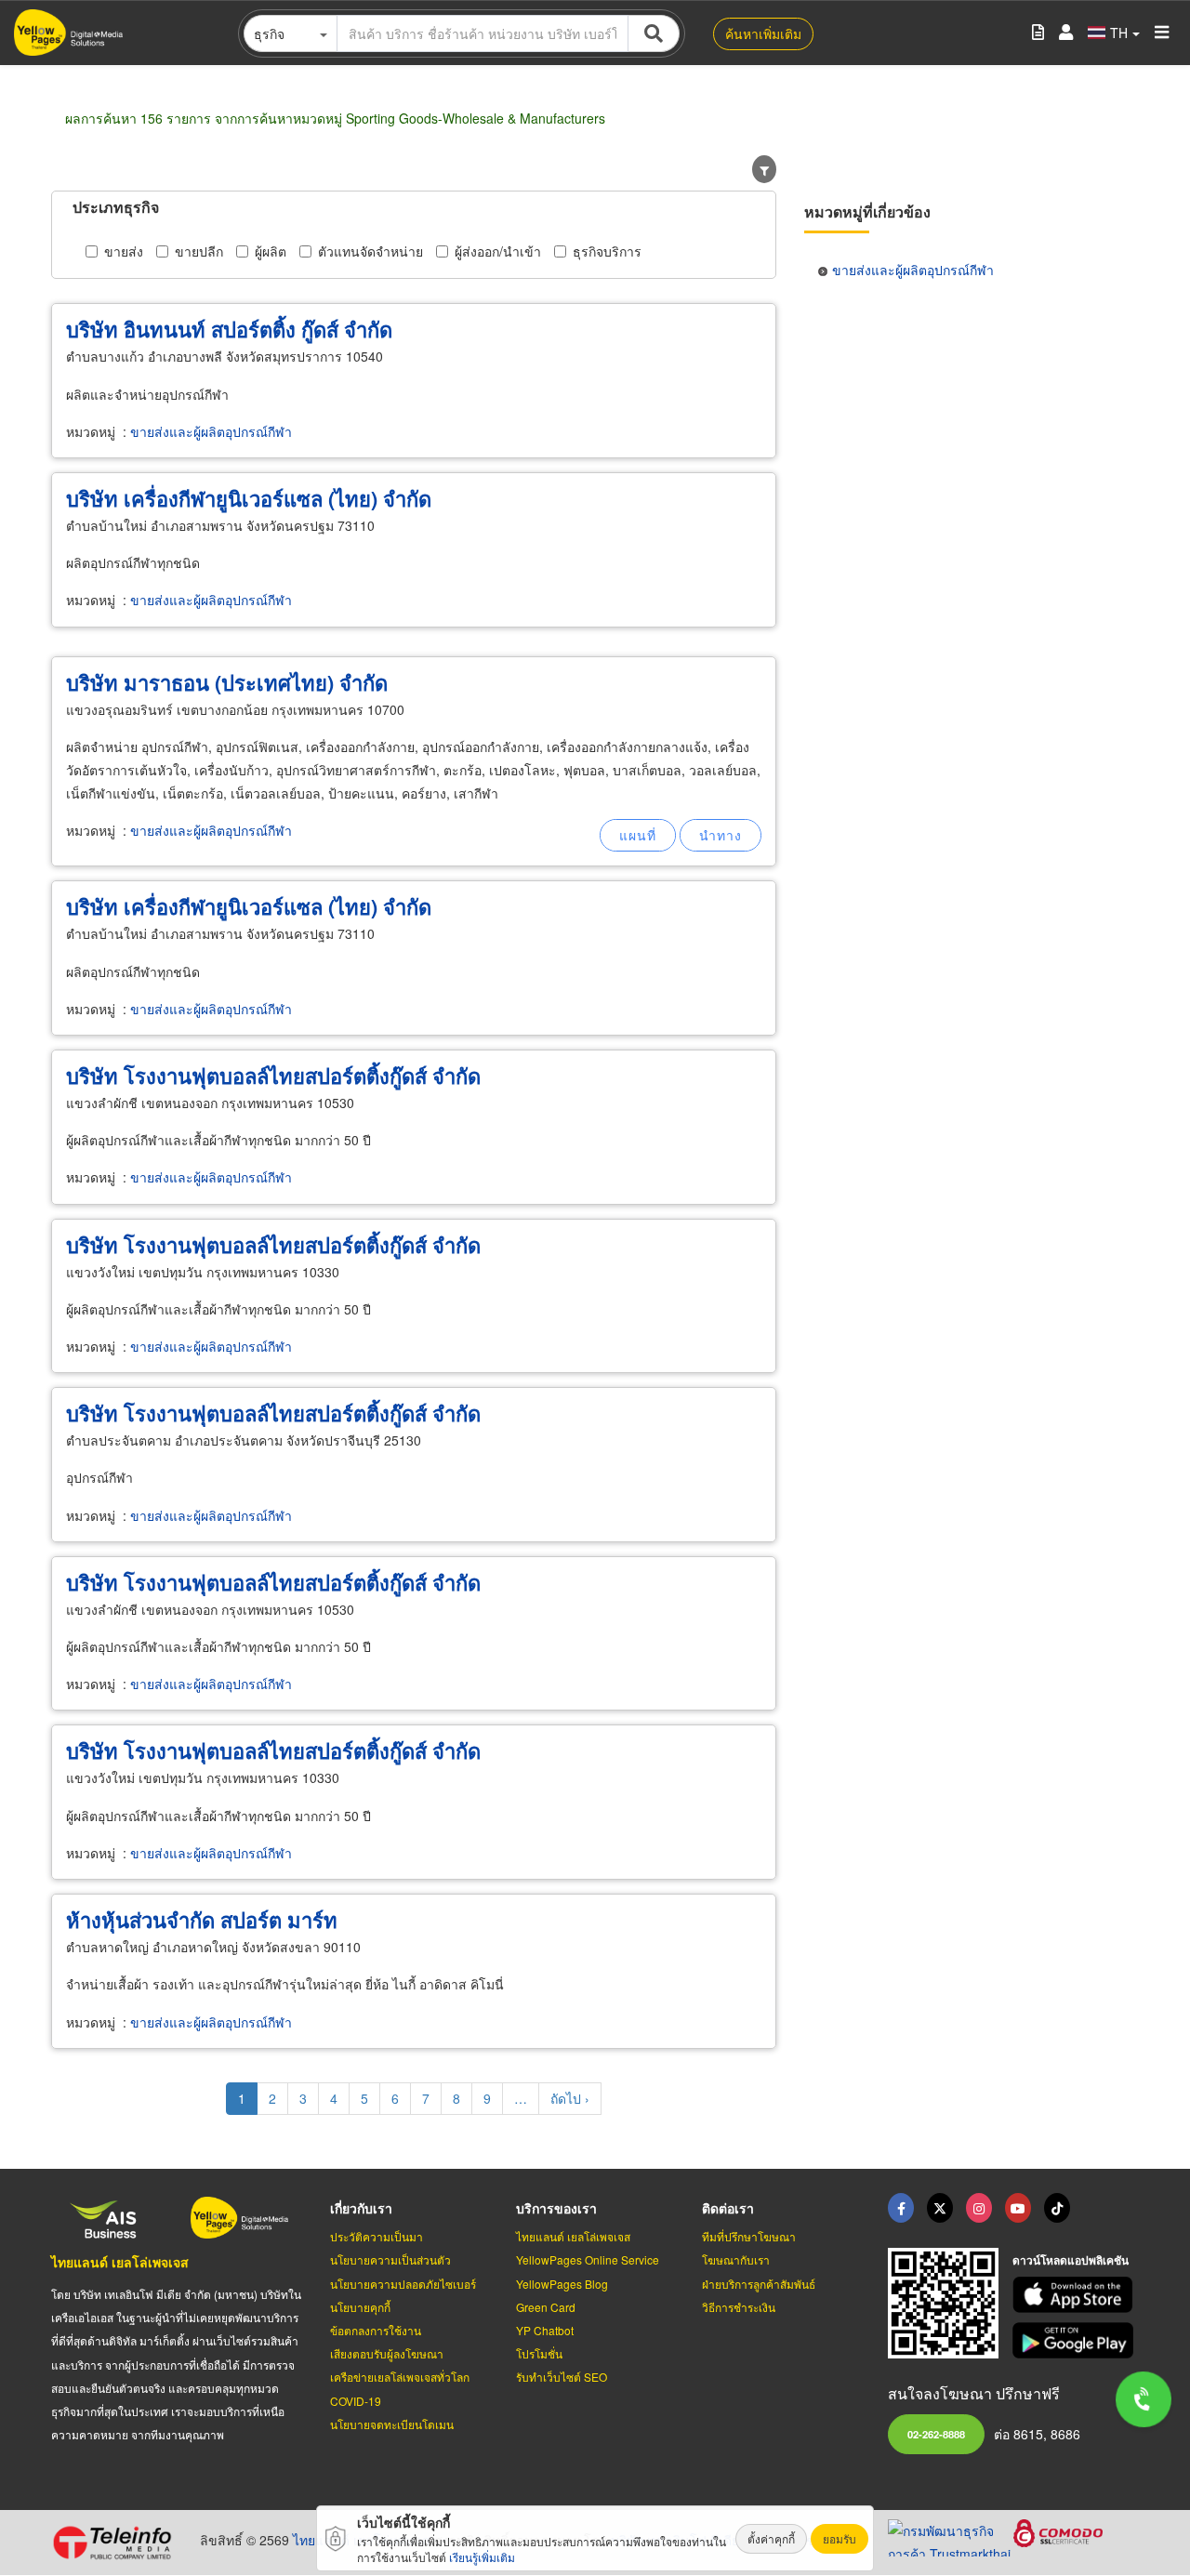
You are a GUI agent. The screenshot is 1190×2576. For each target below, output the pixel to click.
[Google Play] (1076, 2340)
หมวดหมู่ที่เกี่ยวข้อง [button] (867, 211)
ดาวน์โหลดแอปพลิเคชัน (1071, 2260)
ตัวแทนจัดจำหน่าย (370, 251)
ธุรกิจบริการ (607, 251)
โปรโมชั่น (539, 2353)
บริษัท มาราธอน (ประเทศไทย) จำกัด (227, 682)
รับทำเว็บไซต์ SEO (562, 2377)
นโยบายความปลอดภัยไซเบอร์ (403, 2284)
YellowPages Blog (562, 2284)
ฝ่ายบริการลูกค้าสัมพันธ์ (759, 2284)
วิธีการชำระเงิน (739, 2307)
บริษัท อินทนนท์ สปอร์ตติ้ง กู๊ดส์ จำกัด (229, 329)
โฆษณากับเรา (736, 2259)
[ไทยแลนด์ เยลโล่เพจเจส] (940, 2208)
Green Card (546, 2307)
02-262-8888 (936, 2434)
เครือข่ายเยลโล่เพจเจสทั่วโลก (400, 2377)
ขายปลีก (199, 251)
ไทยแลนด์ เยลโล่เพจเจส (120, 2262)
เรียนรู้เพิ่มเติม (482, 2557)
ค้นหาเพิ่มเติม (763, 33)
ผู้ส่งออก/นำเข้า (498, 251)
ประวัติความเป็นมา (377, 2236)
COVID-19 (356, 2401)
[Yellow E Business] (901, 2208)
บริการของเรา (556, 2208)
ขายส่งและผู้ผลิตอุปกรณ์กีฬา (211, 431)
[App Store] (1076, 2295)
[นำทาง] (721, 835)
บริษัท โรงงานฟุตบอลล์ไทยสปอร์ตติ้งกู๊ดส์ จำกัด (273, 1076)
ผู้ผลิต (271, 251)
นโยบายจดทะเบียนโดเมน (392, 2424)
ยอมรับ (840, 2538)
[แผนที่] (638, 835)
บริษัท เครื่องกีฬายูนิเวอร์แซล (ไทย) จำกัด (249, 498)
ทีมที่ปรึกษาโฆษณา (749, 2236)
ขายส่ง (124, 251)
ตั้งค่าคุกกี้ (771, 2538)
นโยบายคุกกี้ (360, 2307)
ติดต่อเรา (728, 2208)
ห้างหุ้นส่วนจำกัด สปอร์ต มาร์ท (202, 1920)
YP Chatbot (545, 2330)
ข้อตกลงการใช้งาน (376, 2330)
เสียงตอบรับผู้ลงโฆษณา (387, 2353)
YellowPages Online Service (588, 2259)
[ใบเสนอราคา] (1038, 33)
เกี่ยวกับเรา (361, 2208)
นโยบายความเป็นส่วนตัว (390, 2259)
